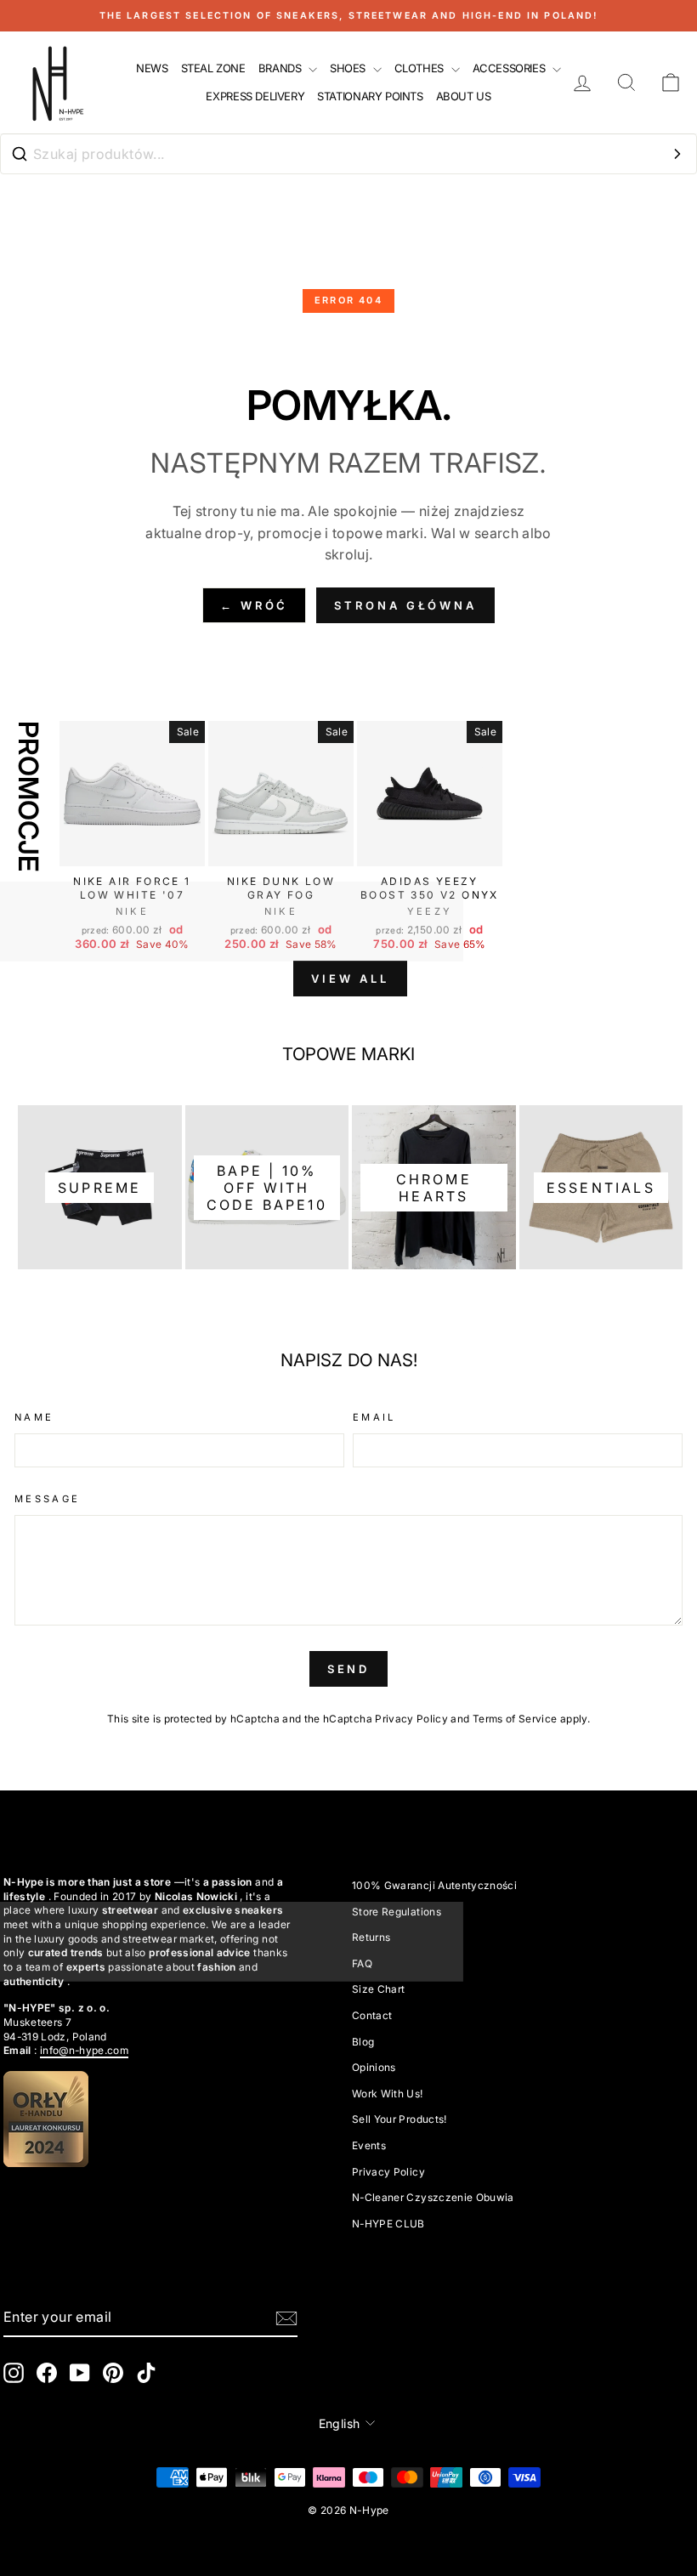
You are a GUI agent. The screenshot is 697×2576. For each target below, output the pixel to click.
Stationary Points (370, 96)
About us (464, 96)
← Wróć (254, 605)
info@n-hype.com (84, 2050)
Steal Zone (213, 68)
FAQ (362, 1963)
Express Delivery (255, 96)
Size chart (379, 1989)
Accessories (510, 68)
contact (372, 2015)
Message (48, 1499)
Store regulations (397, 1912)
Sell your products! (399, 2119)
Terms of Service (515, 1719)
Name (34, 1417)
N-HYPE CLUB (388, 2224)
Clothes (421, 68)
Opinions (374, 2067)
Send (349, 1669)
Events (369, 2145)
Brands (281, 68)
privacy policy (388, 2172)
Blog (363, 2042)
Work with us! (388, 2094)
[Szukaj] (677, 154)
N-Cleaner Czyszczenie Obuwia (433, 2197)
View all (350, 979)
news (152, 68)
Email (374, 1417)
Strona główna (405, 605)
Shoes (349, 68)
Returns (371, 1937)
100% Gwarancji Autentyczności (434, 1885)
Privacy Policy (411, 1719)
